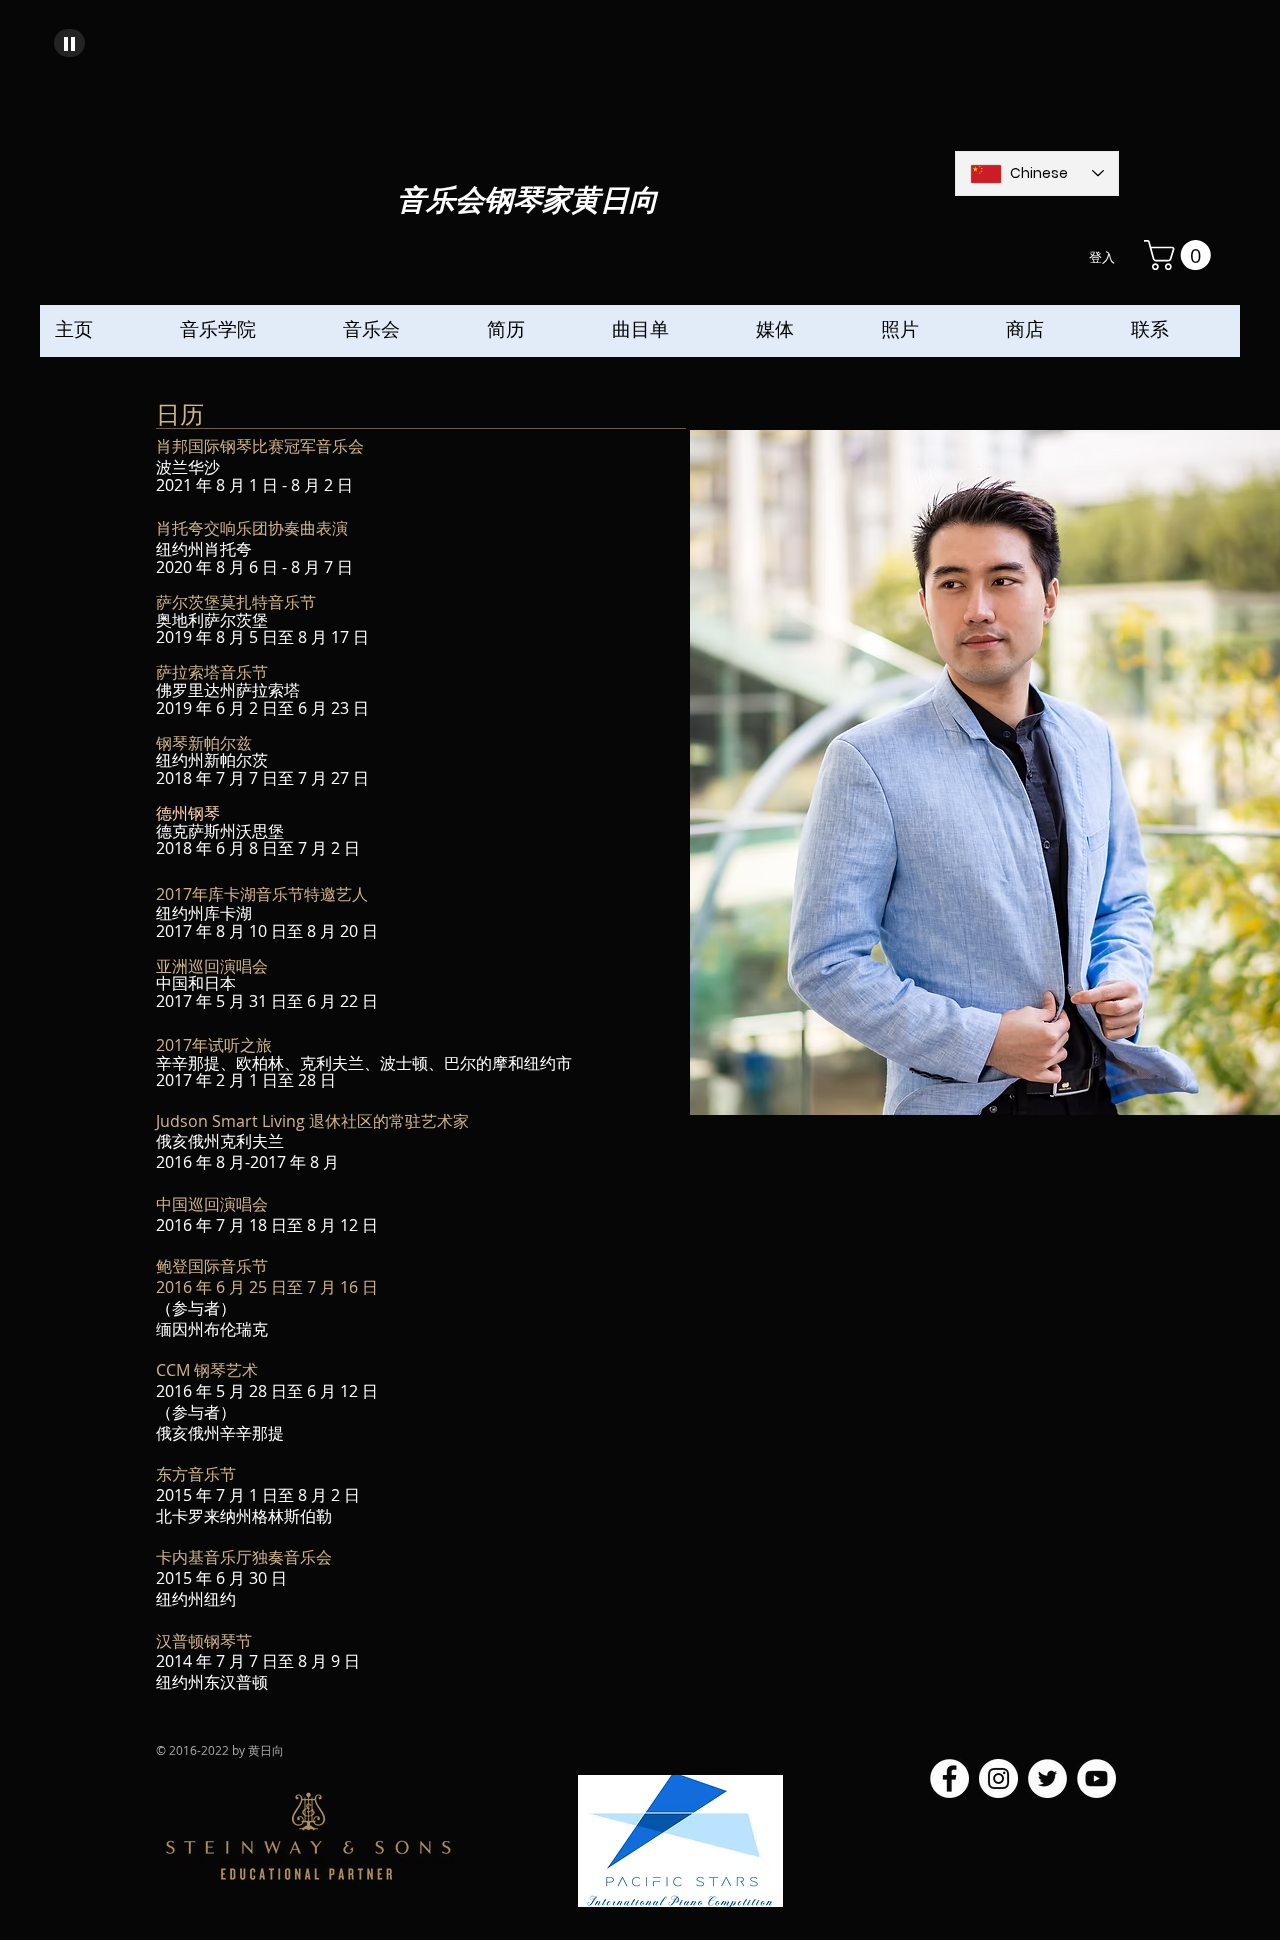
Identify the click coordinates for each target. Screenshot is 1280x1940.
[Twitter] (1047, 1778)
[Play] (69, 43)
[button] (1181, 255)
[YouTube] (1096, 1778)
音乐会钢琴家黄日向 (527, 201)
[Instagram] (998, 1778)
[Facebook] (949, 1778)
